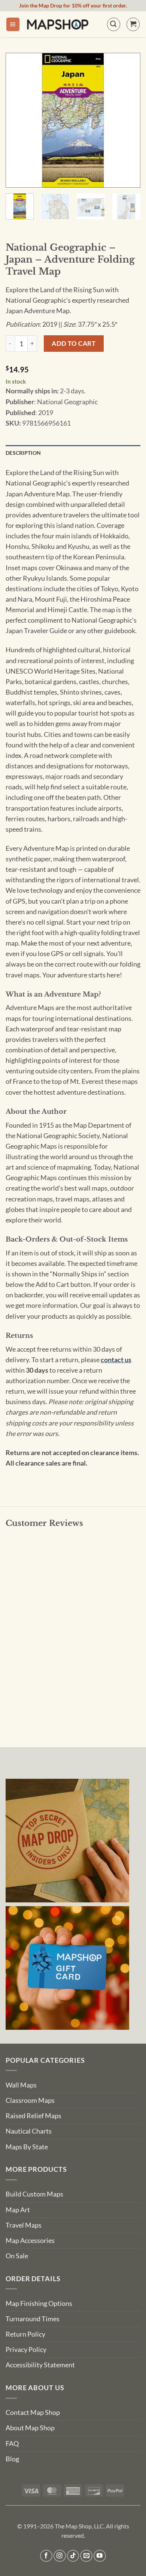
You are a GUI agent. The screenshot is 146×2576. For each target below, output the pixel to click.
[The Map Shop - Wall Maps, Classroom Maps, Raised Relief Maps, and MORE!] (58, 24)
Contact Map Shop (33, 2412)
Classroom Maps (30, 2100)
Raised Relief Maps (34, 2116)
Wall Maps (21, 2085)
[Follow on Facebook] (46, 2556)
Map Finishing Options (39, 2303)
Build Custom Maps (34, 2194)
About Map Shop (30, 2428)
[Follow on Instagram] (60, 2556)
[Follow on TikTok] (73, 2556)
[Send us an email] (86, 2556)
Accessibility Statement (40, 2365)
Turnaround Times (33, 2319)
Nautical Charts (29, 2131)
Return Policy (25, 2334)
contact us (116, 1360)
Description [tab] (23, 453)
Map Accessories (30, 2241)
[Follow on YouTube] (100, 2556)
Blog (12, 2459)
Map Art (18, 2210)
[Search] (114, 24)
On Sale (17, 2256)
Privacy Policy (26, 2350)
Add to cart (74, 343)
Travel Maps (24, 2225)
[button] (13, 24)
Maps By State (27, 2147)
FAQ (12, 2444)
